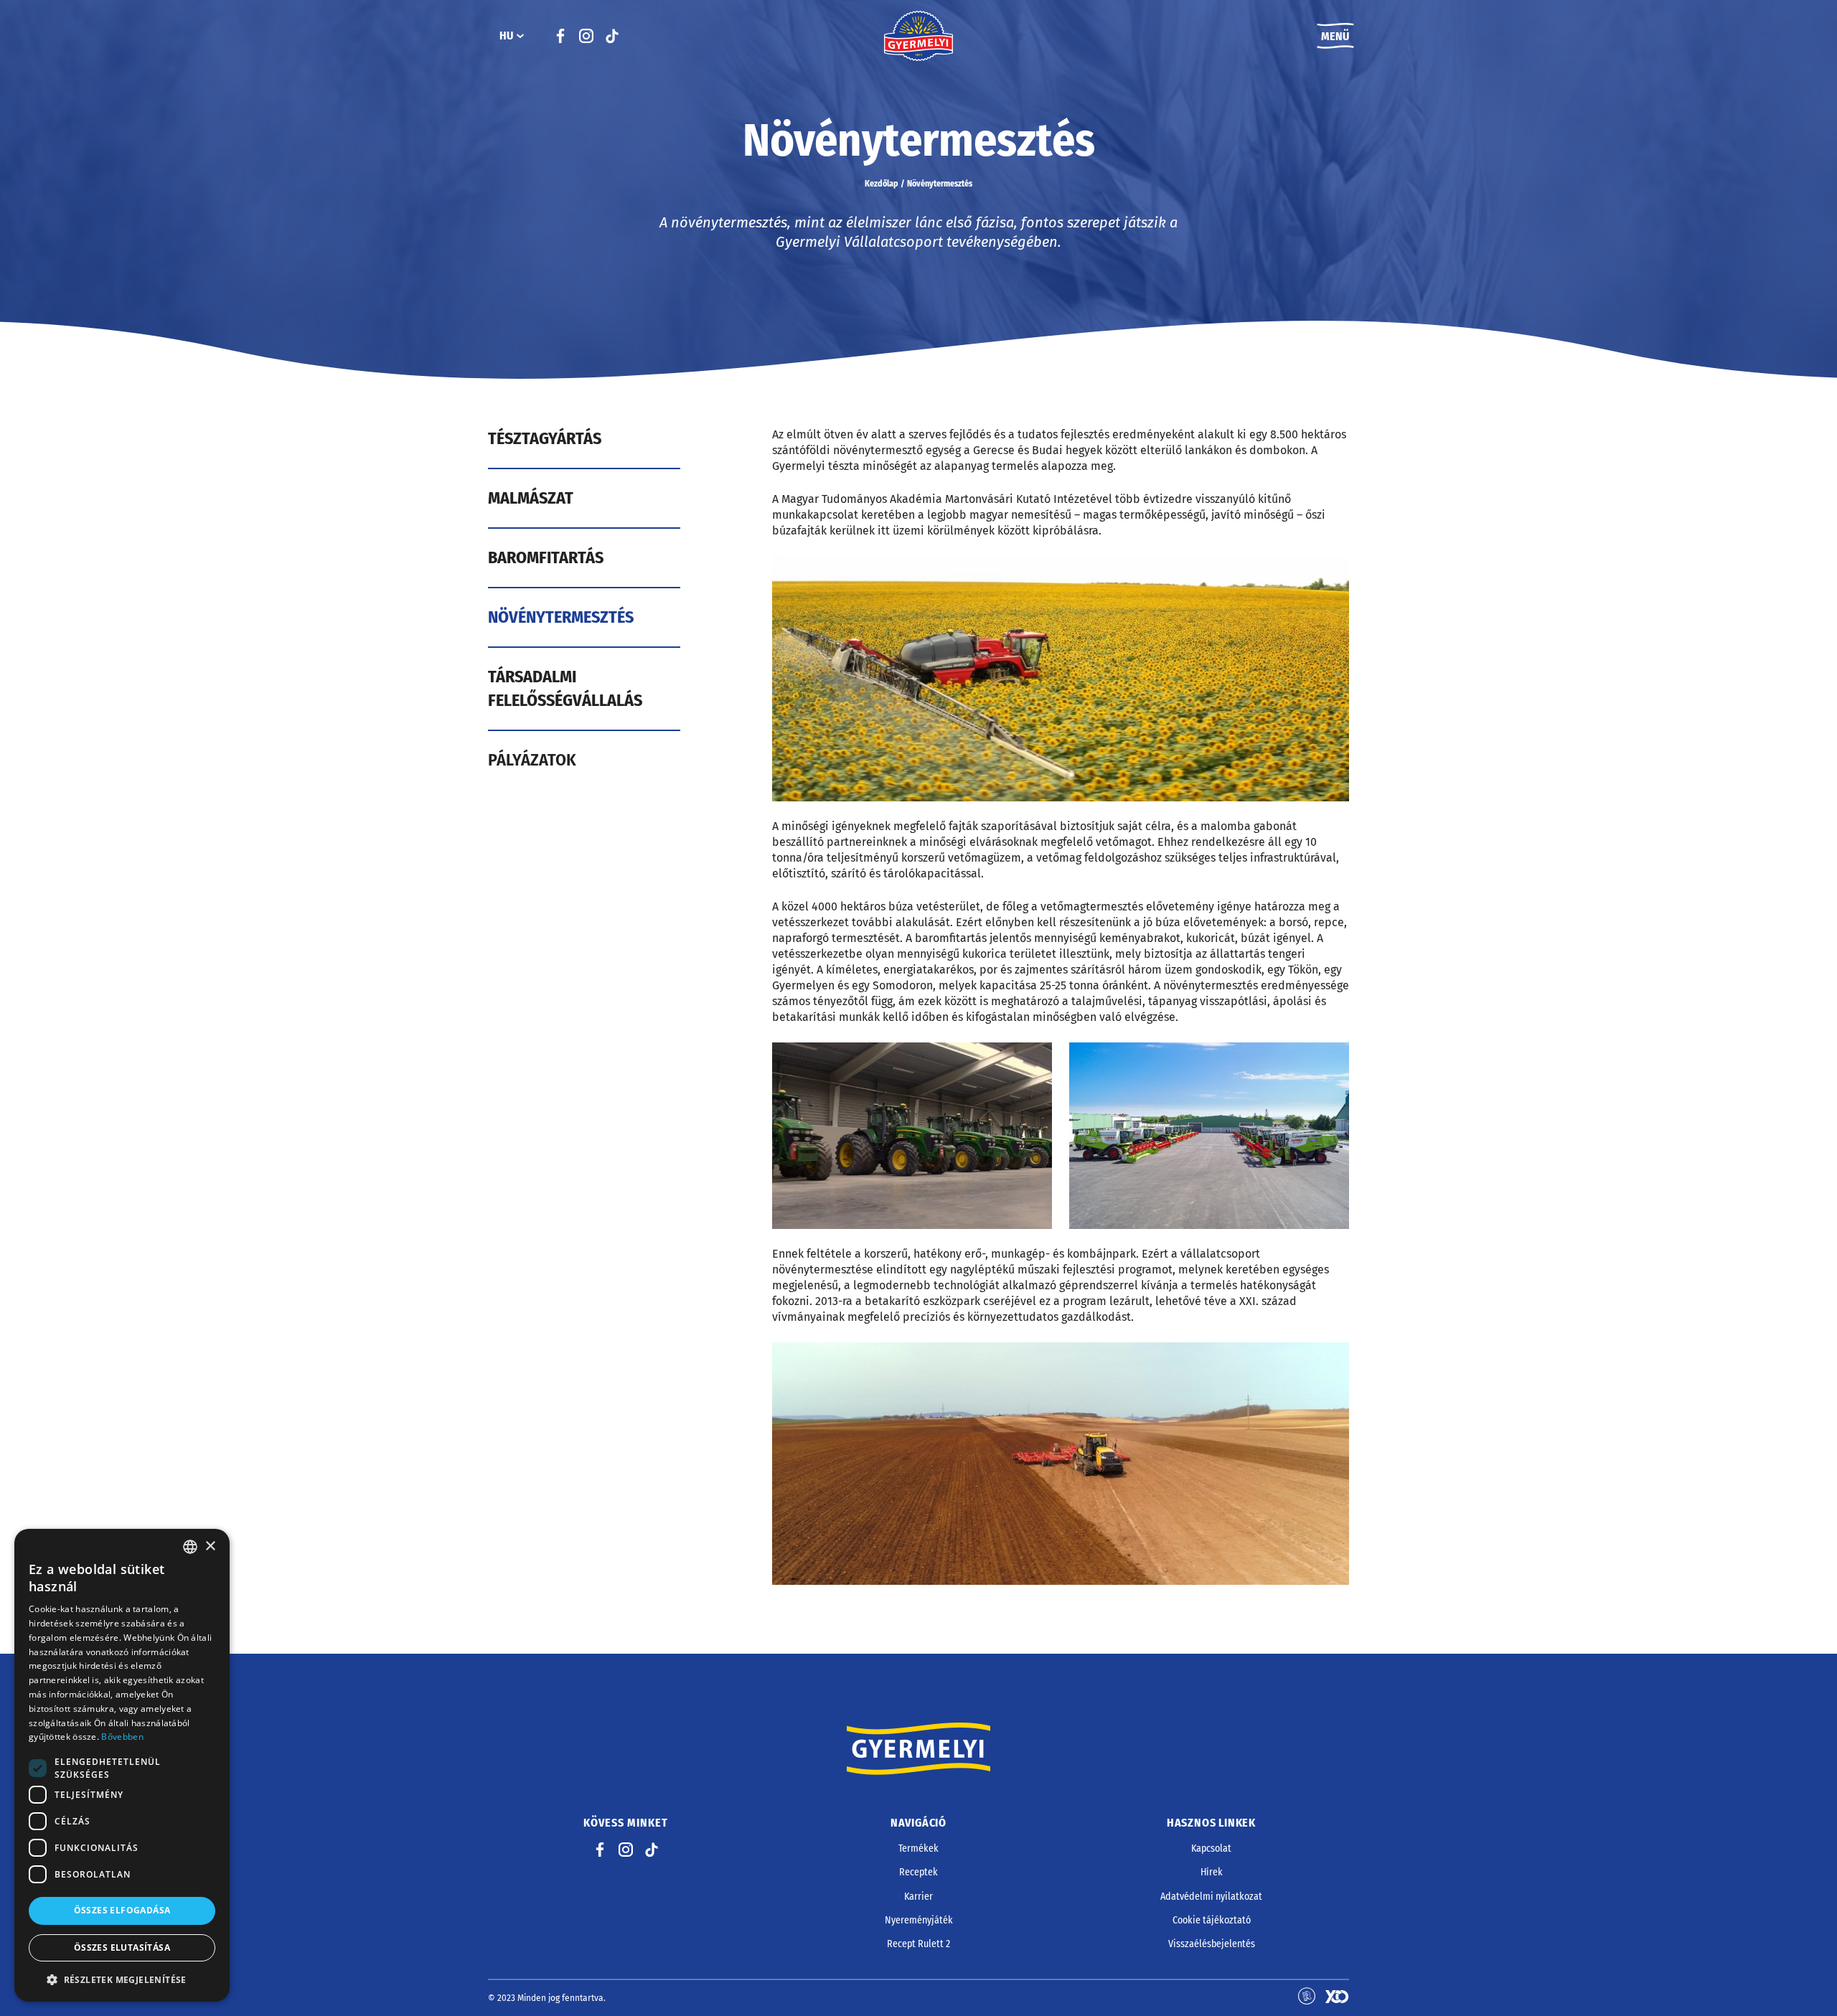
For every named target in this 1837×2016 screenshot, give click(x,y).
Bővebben (122, 1737)
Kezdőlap (882, 184)
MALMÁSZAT (531, 498)
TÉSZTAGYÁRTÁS (545, 438)
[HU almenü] (520, 36)
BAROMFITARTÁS (546, 557)
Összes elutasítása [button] (122, 1947)
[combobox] (190, 1547)
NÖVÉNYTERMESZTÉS (561, 617)
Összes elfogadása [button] (122, 1910)
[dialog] (122, 1765)
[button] (122, 1979)
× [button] (210, 1546)
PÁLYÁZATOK (532, 760)
